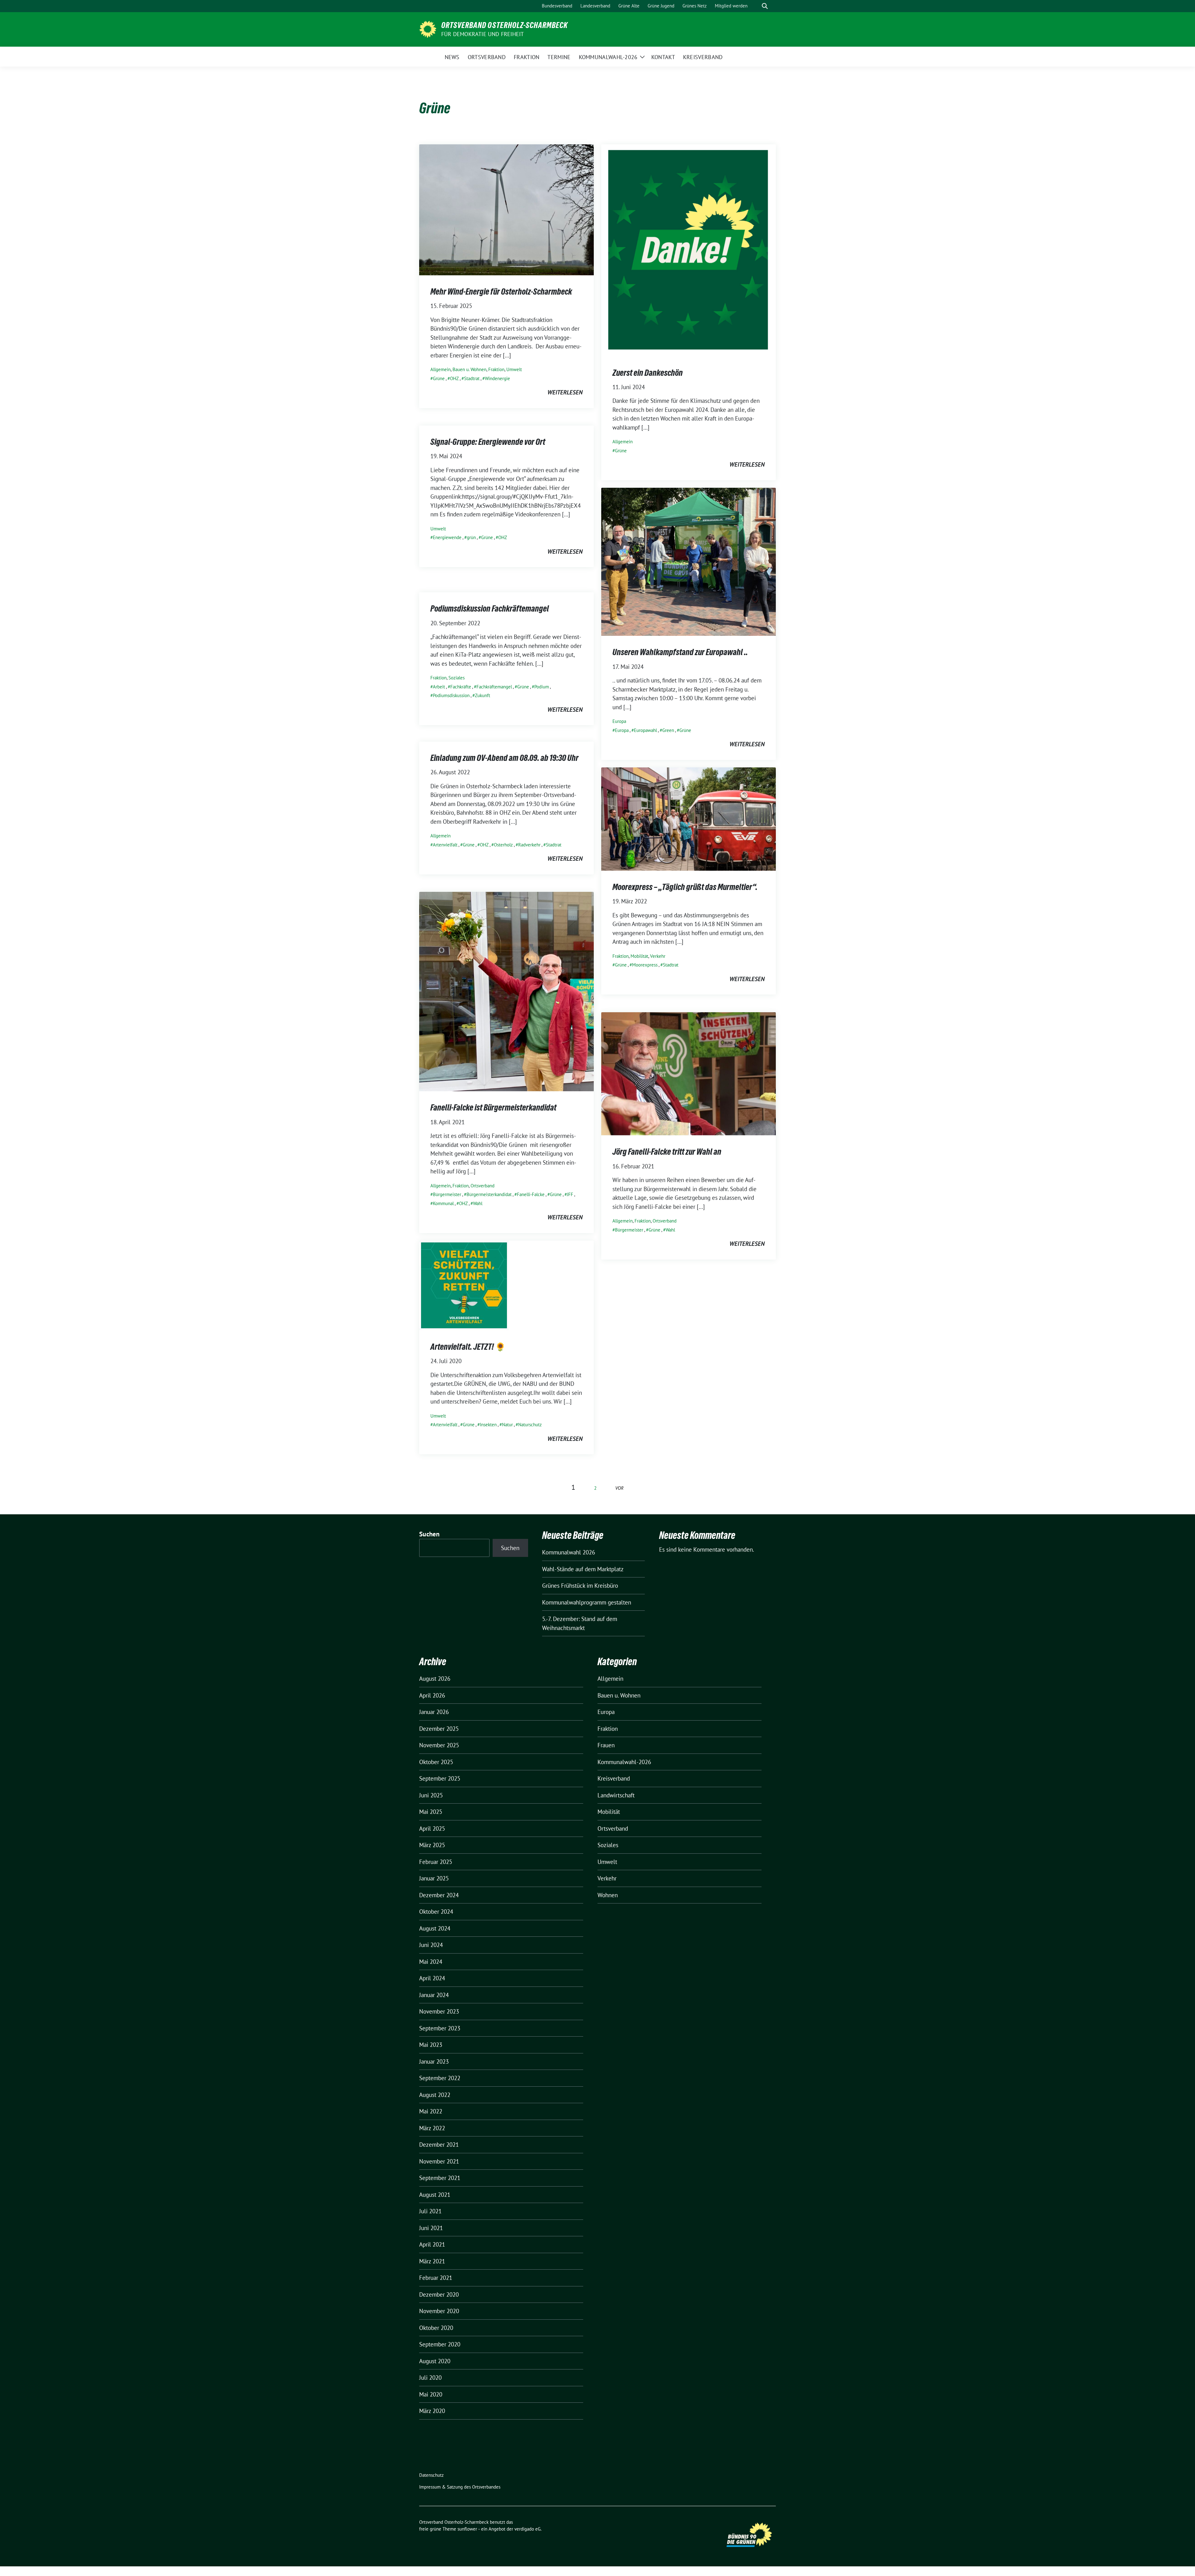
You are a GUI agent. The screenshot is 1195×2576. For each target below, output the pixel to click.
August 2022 (435, 2095)
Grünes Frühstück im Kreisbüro (580, 1586)
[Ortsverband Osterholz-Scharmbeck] (428, 29)
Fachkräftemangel (494, 687)
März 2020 (432, 2411)
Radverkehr (529, 845)
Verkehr (658, 956)
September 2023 (440, 2028)
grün (471, 537)
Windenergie (497, 378)
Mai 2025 (431, 1812)
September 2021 (440, 2178)
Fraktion (496, 369)
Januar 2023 (434, 2061)
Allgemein (441, 369)
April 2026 (432, 1695)
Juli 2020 (430, 2378)
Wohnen (608, 1895)
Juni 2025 (431, 1795)
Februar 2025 (436, 1862)
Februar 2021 (436, 2278)
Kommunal (443, 1203)
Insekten (488, 1425)
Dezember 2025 (439, 1729)
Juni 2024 (431, 1945)
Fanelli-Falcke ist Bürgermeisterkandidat (493, 1107)
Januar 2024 (434, 1995)
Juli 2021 (430, 2211)
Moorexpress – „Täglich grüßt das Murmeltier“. (685, 887)
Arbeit (439, 687)
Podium (542, 687)
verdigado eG (527, 2529)
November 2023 (439, 2011)
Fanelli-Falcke (531, 1194)
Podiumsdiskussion (451, 695)
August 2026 (435, 1679)
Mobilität (639, 956)
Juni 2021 (431, 2228)
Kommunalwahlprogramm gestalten (587, 1602)
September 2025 (440, 1778)
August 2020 (435, 2361)
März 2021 (432, 2261)
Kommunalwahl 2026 (569, 1552)
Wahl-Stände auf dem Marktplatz (583, 1569)
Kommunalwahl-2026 (624, 1762)
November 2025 (439, 1745)
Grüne (439, 378)
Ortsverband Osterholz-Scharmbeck (504, 25)
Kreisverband (614, 1778)
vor (619, 1488)
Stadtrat (472, 378)
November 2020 (439, 2311)
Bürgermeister (447, 1194)
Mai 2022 (431, 2111)
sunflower (467, 2529)
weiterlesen (565, 392)
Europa (619, 721)
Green (668, 730)
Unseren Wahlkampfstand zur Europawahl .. (680, 652)
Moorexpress (645, 965)
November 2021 (439, 2161)
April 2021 (432, 2244)
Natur (507, 1425)
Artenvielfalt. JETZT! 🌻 (468, 1347)
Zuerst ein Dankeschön (648, 373)
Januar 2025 (434, 1878)
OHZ (454, 378)
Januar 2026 (434, 1712)
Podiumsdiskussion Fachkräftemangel (490, 608)
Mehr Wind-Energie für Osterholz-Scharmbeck (501, 291)
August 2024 (435, 1928)
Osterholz (503, 845)
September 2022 (440, 2078)
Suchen (429, 1534)
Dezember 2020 (439, 2294)
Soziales (457, 678)
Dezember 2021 (439, 2145)
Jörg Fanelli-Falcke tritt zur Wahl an (667, 1152)
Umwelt (514, 369)
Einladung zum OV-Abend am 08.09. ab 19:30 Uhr (504, 758)
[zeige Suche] (765, 6)
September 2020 (440, 2344)
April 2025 (432, 1828)
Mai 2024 (431, 1962)
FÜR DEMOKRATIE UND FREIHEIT (483, 34)
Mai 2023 (431, 2045)
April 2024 (432, 1978)
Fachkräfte (461, 687)
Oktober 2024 (436, 1912)
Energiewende (447, 537)
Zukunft (483, 695)
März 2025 (432, 1845)
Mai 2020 (431, 2394)
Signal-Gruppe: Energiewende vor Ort (488, 442)
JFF (570, 1194)
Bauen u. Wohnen (469, 369)
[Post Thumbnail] (506, 209)
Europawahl (645, 730)
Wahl (478, 1203)
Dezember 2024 (439, 1895)
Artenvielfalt (445, 845)
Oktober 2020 (436, 2328)
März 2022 (432, 2128)
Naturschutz (530, 1425)
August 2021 (435, 2195)
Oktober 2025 (436, 1762)
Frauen (606, 1745)
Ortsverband (483, 1186)
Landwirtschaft (616, 1795)
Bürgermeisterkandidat (489, 1194)
